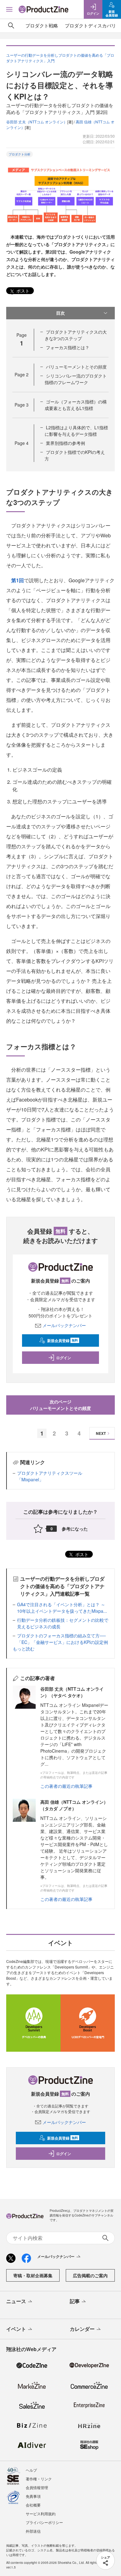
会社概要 (33, 2505)
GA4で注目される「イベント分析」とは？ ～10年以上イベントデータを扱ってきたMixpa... (62, 1608)
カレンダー (82, 2329)
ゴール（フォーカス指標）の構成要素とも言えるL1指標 (76, 405)
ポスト (22, 291)
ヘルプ (31, 2470)
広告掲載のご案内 (90, 2275)
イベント (16, 2329)
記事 (75, 2301)
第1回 (18, 580)
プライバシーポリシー (44, 2522)
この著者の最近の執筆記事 (66, 1786)
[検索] (11, 26)
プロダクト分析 (20, 154)
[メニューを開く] (9, 9)
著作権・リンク (39, 2479)
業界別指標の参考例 (65, 443)
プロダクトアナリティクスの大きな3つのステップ (76, 335)
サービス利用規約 (41, 2514)
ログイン (64, 1358)
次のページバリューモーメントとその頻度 (60, 1405)
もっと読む (24, 1649)
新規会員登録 (63, 1340)
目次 (60, 313)
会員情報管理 (37, 2487)
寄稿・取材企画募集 (33, 2275)
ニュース (16, 2301)
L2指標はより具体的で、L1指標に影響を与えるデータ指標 (76, 431)
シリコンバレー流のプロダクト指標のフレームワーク (76, 379)
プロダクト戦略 (42, 25)
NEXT (101, 1433)
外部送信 (33, 2531)
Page (22, 374)
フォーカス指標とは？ (68, 347)
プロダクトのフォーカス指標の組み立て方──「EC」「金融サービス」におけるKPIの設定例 (63, 1639)
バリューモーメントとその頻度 (76, 367)
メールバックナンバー (64, 1325)
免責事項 (33, 2496)
